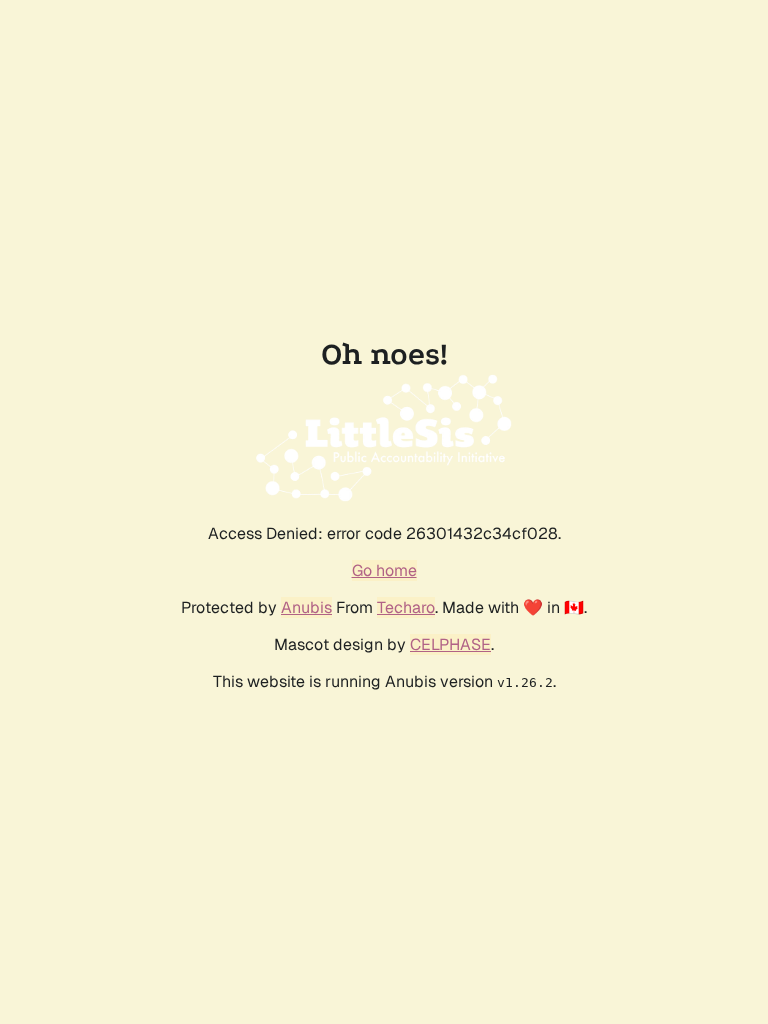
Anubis (306, 607)
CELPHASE (450, 644)
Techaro (406, 607)
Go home (384, 570)
